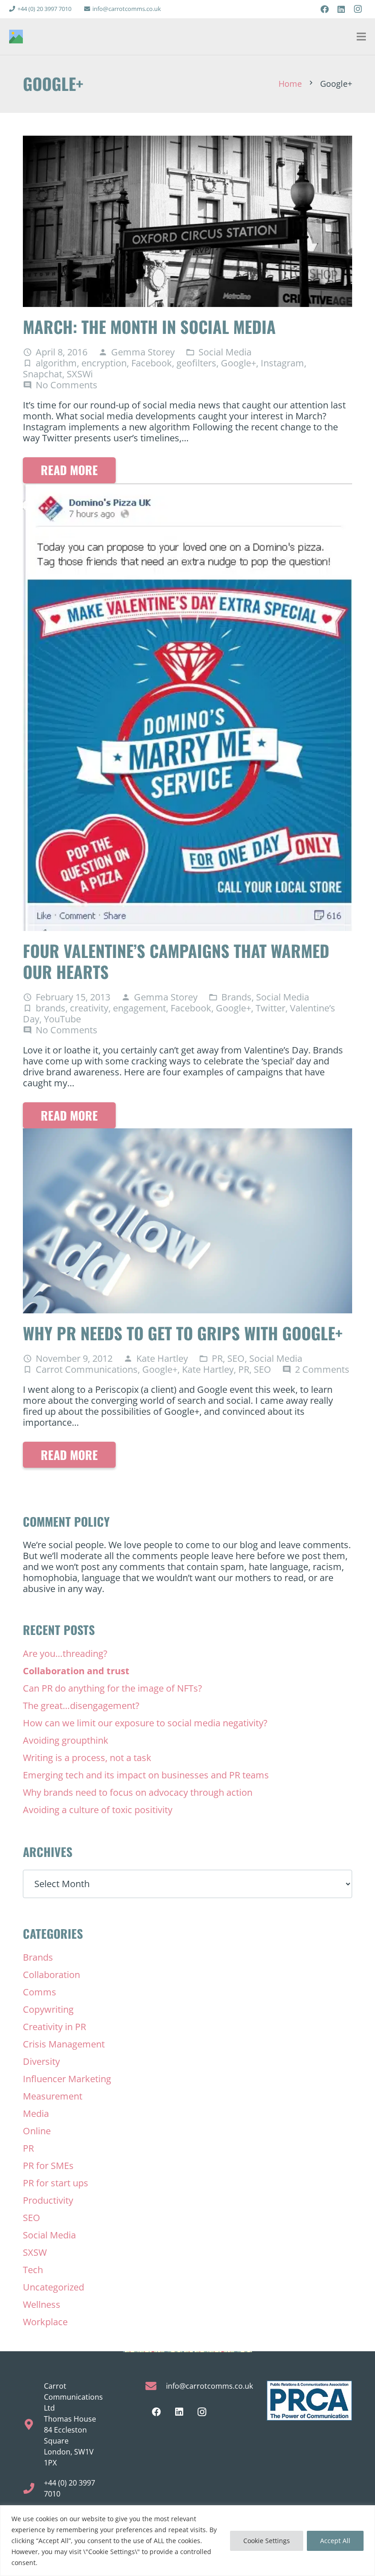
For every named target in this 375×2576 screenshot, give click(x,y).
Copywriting (48, 2009)
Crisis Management (64, 2044)
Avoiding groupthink (66, 1740)
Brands (236, 997)
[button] (361, 37)
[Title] (16, 37)
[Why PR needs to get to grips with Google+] (187, 1134)
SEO (236, 1358)
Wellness (42, 2304)
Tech (33, 2270)
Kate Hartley (162, 1359)
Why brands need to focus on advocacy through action (138, 1792)
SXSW (35, 2252)
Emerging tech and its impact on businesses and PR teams (146, 1775)
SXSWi (80, 374)
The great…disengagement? (81, 1706)
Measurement (53, 2096)
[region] (187, 2541)
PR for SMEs (48, 2166)
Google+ (238, 363)
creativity (89, 1008)
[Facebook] (325, 9)
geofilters (196, 363)
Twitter (271, 1008)
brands (51, 1008)
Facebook (152, 363)
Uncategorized (54, 2287)
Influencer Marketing (67, 2079)
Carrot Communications (87, 1369)
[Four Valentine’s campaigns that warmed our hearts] (187, 489)
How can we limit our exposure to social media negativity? (145, 1723)
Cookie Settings (267, 2541)
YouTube (62, 1019)
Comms (40, 1992)
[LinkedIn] (341, 9)
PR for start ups (56, 2183)
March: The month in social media (149, 326)
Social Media (225, 352)
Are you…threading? (65, 1653)
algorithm (56, 363)
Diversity (41, 2061)
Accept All (335, 2541)
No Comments (67, 385)
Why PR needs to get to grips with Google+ (183, 1333)
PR (217, 1358)
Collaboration (51, 1975)
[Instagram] (358, 9)
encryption (104, 363)
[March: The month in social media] (187, 141)
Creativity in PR (54, 2027)
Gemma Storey (143, 352)
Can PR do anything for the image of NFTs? (112, 1688)
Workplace (45, 2322)
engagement (139, 1008)
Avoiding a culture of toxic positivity (98, 1810)
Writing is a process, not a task (87, 1758)
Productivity (48, 2200)
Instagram (282, 363)
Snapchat (43, 374)
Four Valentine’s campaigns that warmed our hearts (176, 961)
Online (37, 2131)
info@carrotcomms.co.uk (209, 2386)
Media (36, 2113)
